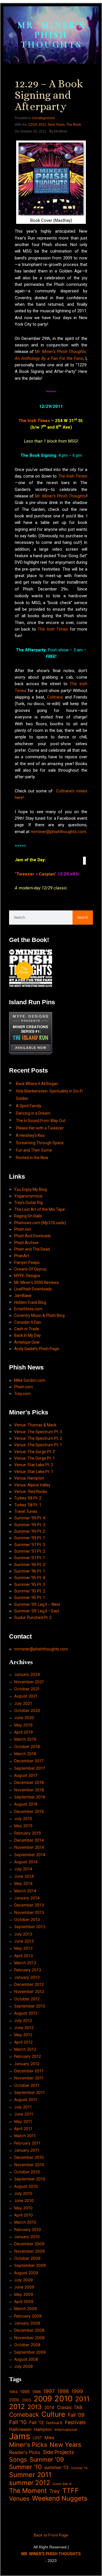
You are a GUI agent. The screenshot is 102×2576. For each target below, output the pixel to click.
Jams (20, 2436)
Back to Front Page (51, 2535)
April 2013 (24, 1956)
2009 (43, 2399)
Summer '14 (79, 2468)
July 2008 (24, 2366)
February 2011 (27, 2143)
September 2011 (29, 2092)
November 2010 (29, 2165)
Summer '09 (47, 2460)
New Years (56, 125)
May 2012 (23, 2035)
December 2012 (29, 1984)
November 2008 (29, 2338)
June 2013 (24, 1941)
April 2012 (23, 2042)
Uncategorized (43, 118)
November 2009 (29, 2251)
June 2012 (24, 2027)
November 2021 (29, 1682)
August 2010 (26, 2186)
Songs (18, 2460)
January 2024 (27, 1674)
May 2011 (23, 2121)
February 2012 (27, 2056)
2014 (49, 2407)
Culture (53, 2414)
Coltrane (55, 697)
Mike (49, 2438)
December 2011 (29, 2071)
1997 (49, 2391)
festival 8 (54, 2423)
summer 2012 (30, 2483)
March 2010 (25, 2222)
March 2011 (25, 2136)
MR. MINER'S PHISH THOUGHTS (51, 35)
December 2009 (29, 2244)
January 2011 (27, 2150)
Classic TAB (70, 2407)
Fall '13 (36, 2423)
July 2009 (24, 2280)
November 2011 (29, 2078)
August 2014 (26, 1862)
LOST (37, 2438)
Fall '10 (18, 2422)
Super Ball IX (62, 2484)
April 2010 (24, 2215)
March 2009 (25, 2309)
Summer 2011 (30, 2475)
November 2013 (29, 1912)
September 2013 (30, 1927)
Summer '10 (25, 2467)
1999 (77, 2391)
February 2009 (28, 2316)
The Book (74, 125)
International (66, 2430)
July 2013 (23, 1934)
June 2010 (24, 2200)
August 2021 (26, 1696)
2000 (14, 2400)
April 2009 (24, 2301)
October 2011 (27, 2085)
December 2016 (29, 1782)
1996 (37, 2392)
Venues (19, 2498)
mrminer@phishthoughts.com (58, 832)
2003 (26, 2400)
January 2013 (27, 1977)
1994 (13, 2392)
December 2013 (29, 1905)
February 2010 (28, 2229)
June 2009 (24, 2287)
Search (83, 918)
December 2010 (29, 2157)
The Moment (28, 2491)
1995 (25, 2392)
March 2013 (25, 1963)
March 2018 (25, 1754)
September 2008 (30, 2352)
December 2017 (29, 1761)
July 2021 (23, 1703)
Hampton (43, 2430)
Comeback (24, 2415)
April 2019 (24, 1732)
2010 (63, 2399)
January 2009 (27, 2323)
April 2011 (23, 2128)
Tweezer (26, 874)
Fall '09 (76, 2415)
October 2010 (27, 2172)
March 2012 (25, 2049)
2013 (35, 2407)
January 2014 (27, 1898)
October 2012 (27, 1999)
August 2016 (26, 1804)
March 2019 (25, 1739)
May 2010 (23, 2208)
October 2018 (27, 1746)
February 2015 (28, 1833)
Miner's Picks (28, 2445)
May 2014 (23, 1883)
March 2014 (25, 1891)
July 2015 (23, 1818)
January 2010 (27, 2237)
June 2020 (24, 1717)
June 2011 (24, 2114)
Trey (55, 2491)
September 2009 (30, 2265)
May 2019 (23, 1725)
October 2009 (27, 2258)
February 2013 (28, 1970)
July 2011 (23, 2107)
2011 (42, 125)
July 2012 (23, 2020)
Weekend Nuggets (60, 2498)
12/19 (32, 125)
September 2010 (30, 2179)
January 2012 (27, 2064)
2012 (17, 2407)
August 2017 (26, 1775)
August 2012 (26, 2013)
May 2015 (23, 1826)
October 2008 (27, 2345)
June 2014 (24, 1876)
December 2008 (29, 2330)
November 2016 (29, 1790)
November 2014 (29, 1847)
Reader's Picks (25, 2452)
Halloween (20, 2429)
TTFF (71, 2491)
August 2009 (26, 2273)
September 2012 (30, 2006)
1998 (63, 2391)
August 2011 (26, 2099)
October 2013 (27, 1919)
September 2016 (30, 1797)
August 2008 (26, 2359)
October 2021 (27, 1689)
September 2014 (30, 1855)
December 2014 (29, 1840)
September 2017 (30, 1768)
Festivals (75, 2422)
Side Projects (58, 2452)
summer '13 (56, 2467)
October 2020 (27, 1710)
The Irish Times (34, 421)
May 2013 (23, 1948)
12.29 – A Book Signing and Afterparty (49, 95)
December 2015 (29, 1811)
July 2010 (23, 2193)
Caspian (47, 874)
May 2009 (24, 2294)
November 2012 (29, 1991)
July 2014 (23, 1869)
